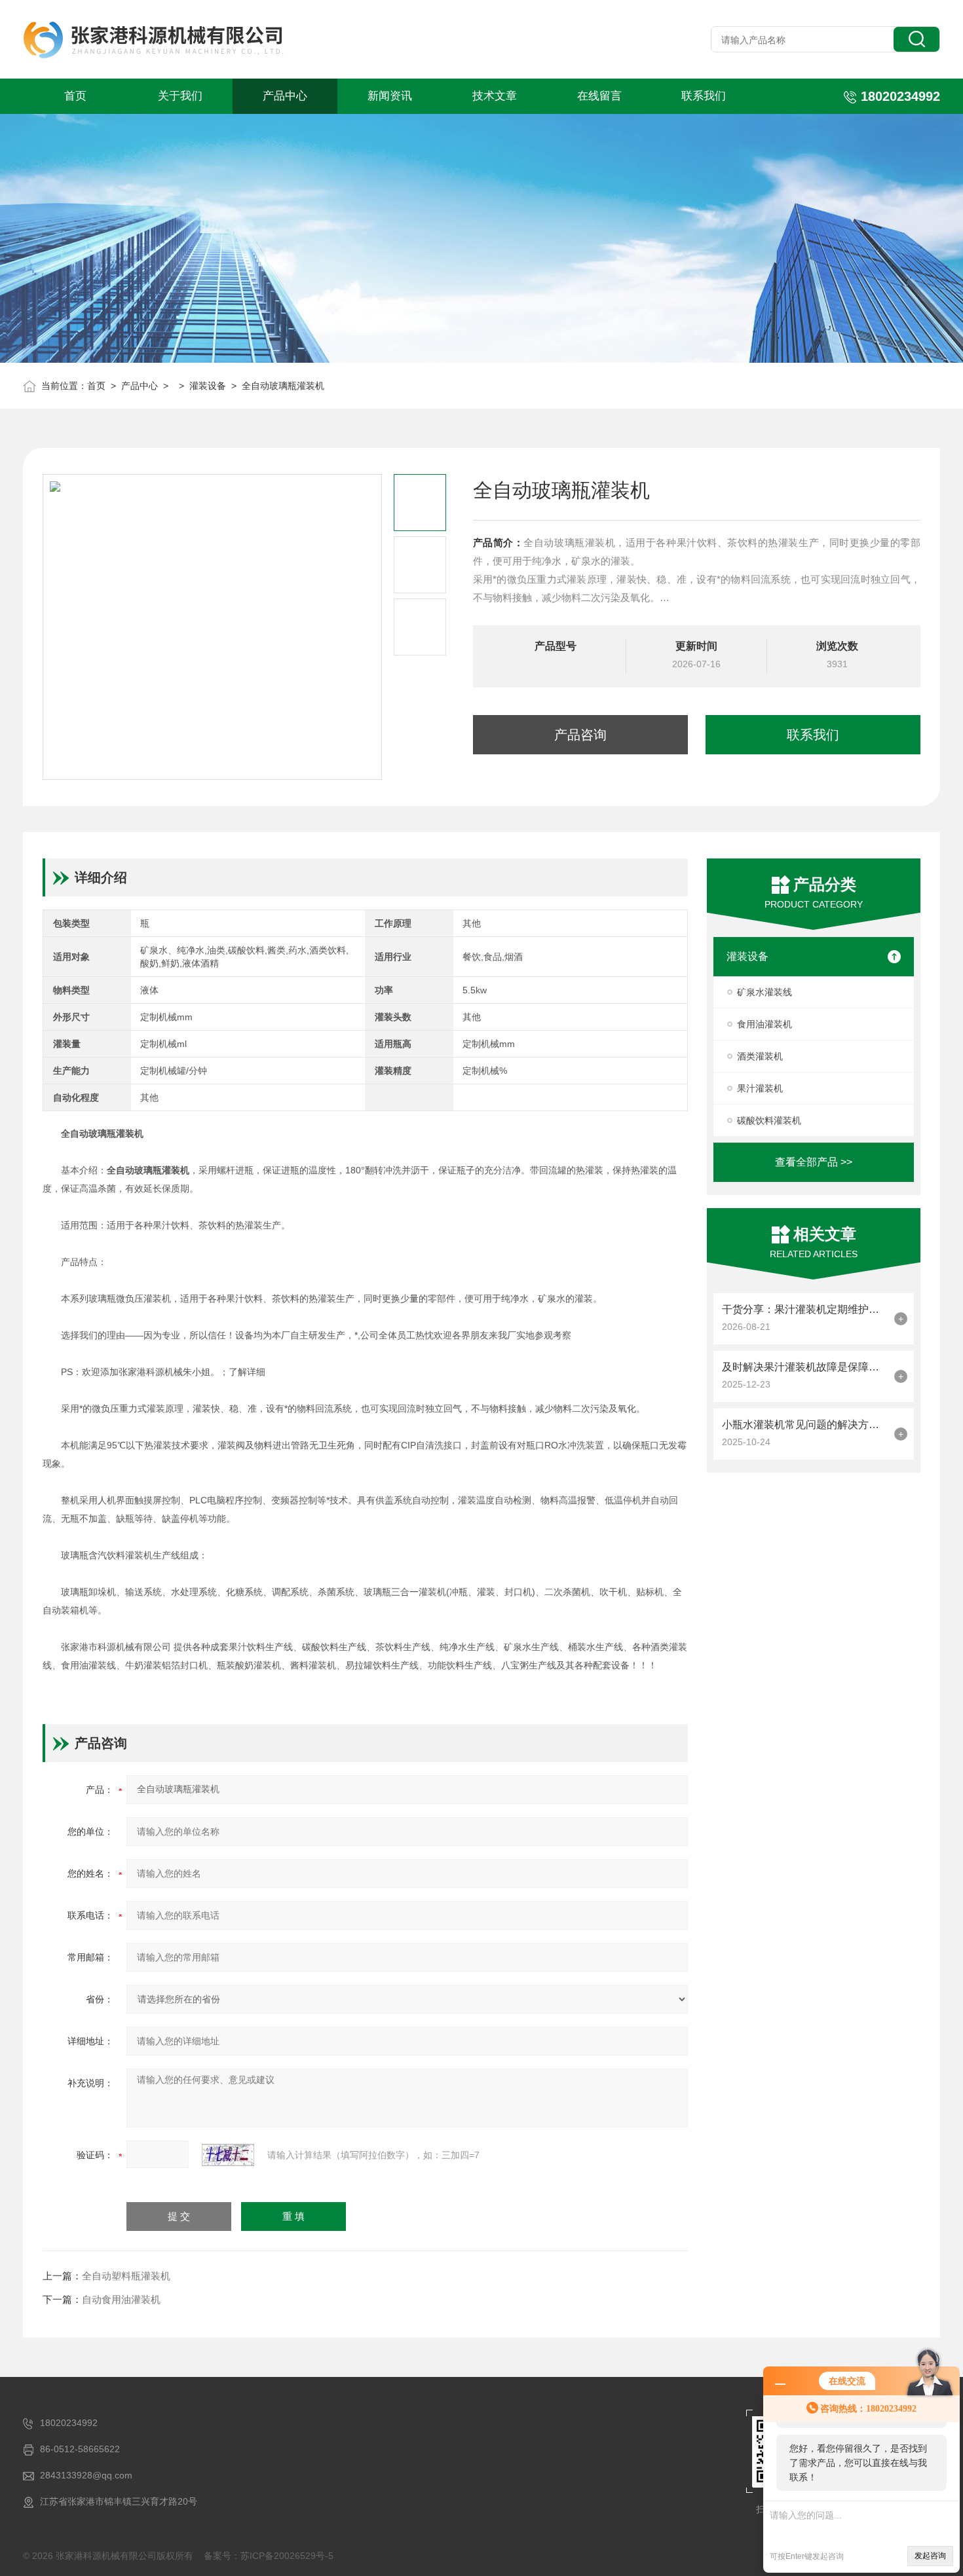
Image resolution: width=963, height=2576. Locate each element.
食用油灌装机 (765, 1024)
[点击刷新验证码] (228, 2155)
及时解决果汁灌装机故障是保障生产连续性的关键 (805, 1367)
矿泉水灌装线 (765, 992)
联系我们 (704, 96)
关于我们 (180, 96)
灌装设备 (208, 386)
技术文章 (495, 96)
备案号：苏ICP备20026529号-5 (269, 2556)
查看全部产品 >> (814, 1162)
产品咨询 (580, 735)
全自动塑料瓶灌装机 (126, 2276)
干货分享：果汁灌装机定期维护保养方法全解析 (805, 1309)
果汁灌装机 (760, 1088)
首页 (75, 96)
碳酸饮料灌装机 (769, 1120)
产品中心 (285, 96)
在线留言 (599, 96)
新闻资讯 (390, 96)
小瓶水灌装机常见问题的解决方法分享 (805, 1425)
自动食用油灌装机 (121, 2299)
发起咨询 (930, 2556)
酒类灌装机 (760, 1056)
